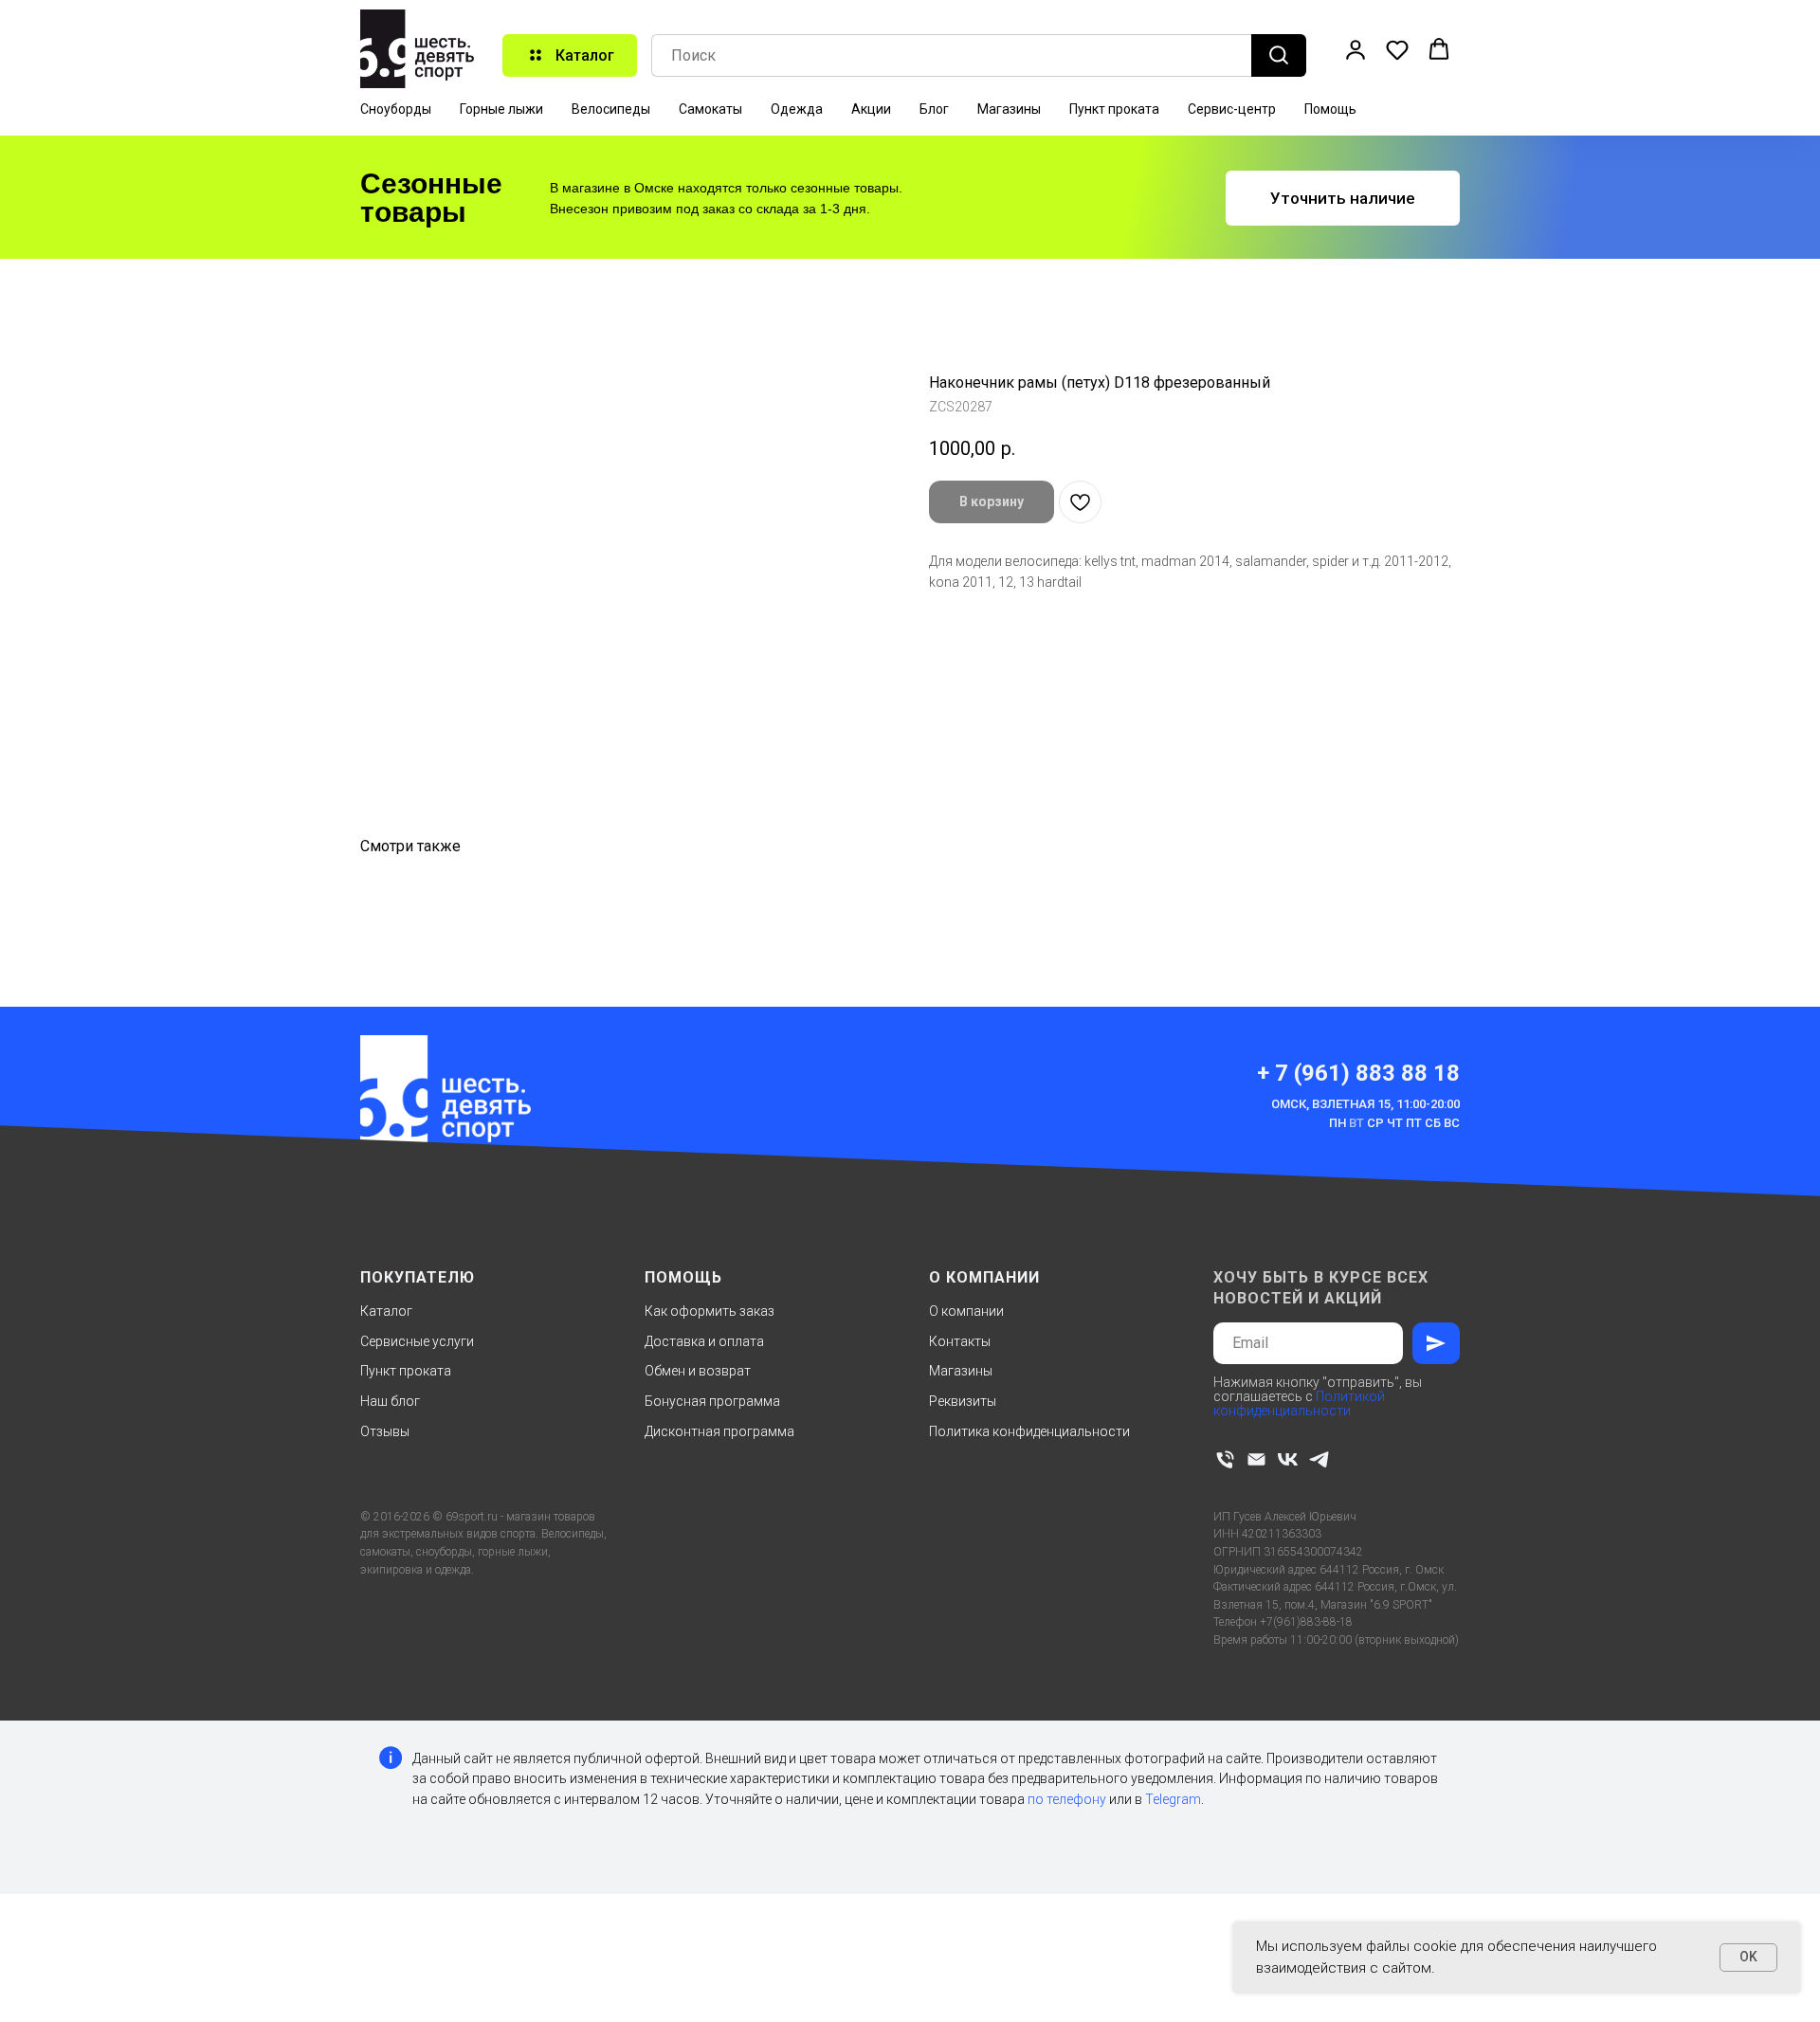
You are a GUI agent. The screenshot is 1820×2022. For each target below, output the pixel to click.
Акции (871, 109)
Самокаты (710, 109)
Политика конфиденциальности (1029, 1431)
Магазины (1009, 109)
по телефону (1067, 1799)
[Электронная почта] (1256, 1459)
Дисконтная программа (719, 1431)
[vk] (1288, 1459)
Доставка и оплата (704, 1341)
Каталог (386, 1311)
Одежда (797, 109)
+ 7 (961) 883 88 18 (1358, 1073)
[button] (1356, 49)
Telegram (1173, 1799)
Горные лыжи (501, 109)
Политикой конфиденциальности (1299, 1403)
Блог (934, 109)
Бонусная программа (712, 1401)
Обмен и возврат (698, 1371)
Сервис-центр (1232, 109)
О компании (966, 1311)
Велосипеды (611, 109)
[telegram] (1319, 1459)
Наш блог (390, 1401)
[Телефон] (1225, 1459)
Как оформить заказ (710, 1311)
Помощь (1330, 109)
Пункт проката (1114, 109)
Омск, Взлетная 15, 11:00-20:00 (1365, 1104)
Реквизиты (963, 1401)
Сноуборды (396, 109)
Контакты (960, 1341)
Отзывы (385, 1431)
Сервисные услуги (417, 1341)
